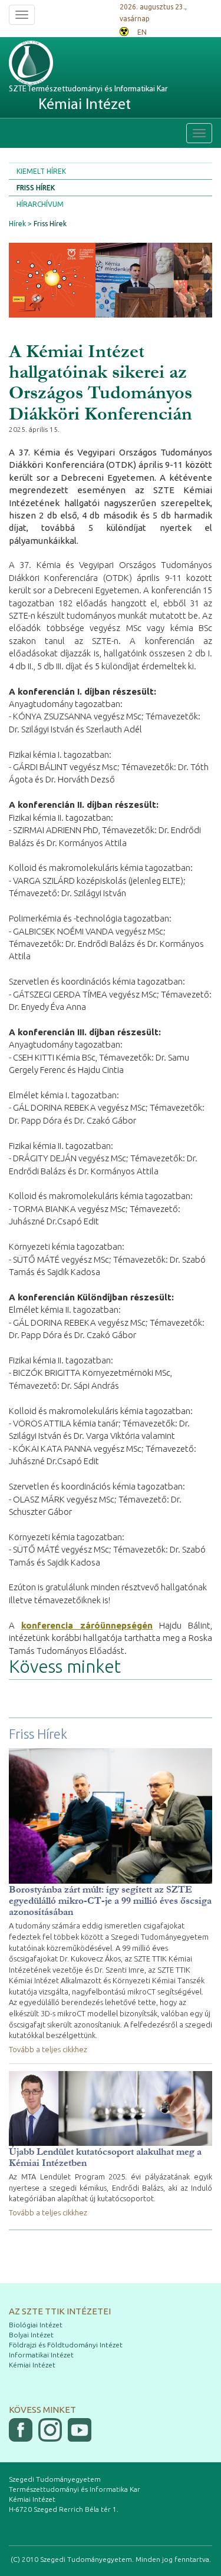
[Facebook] (21, 2430)
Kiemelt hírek (41, 171)
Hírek (17, 224)
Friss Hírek (36, 188)
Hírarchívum (40, 204)
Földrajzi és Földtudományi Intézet (66, 2345)
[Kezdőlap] (53, 63)
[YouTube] (80, 2430)
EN (142, 32)
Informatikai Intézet (41, 2355)
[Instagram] (50, 2430)
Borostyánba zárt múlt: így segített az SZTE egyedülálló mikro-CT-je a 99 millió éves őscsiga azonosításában (110, 1900)
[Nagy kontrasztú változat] (124, 30)
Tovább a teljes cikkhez (48, 2049)
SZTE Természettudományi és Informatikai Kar (88, 99)
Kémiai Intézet (32, 2365)
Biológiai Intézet (36, 2325)
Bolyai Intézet (31, 2335)
